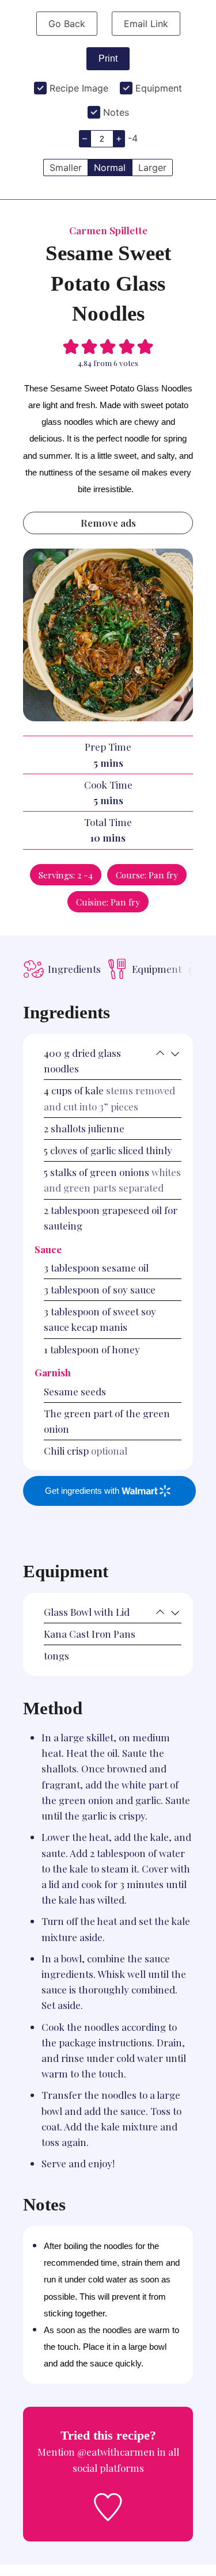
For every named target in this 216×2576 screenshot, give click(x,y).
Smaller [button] (66, 168)
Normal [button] (110, 168)
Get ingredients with (83, 1491)
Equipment (159, 88)
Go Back (67, 24)
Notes (116, 112)
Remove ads (108, 523)
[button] (71, 345)
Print (108, 58)
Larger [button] (152, 168)
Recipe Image (79, 88)
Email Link (146, 24)
